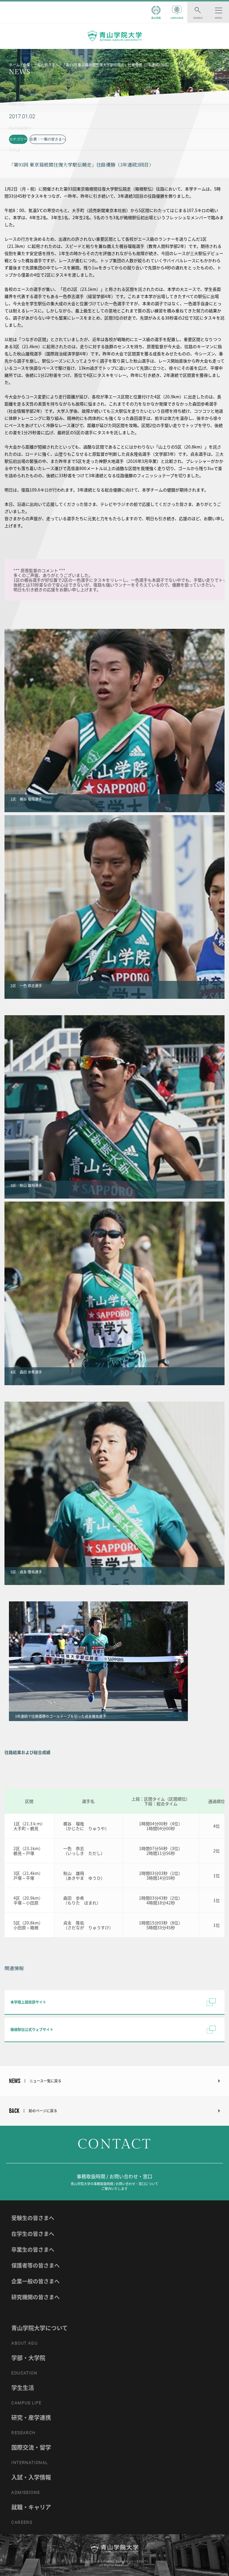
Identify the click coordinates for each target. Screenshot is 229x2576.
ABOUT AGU (24, 2343)
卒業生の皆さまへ (33, 2249)
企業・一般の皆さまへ (48, 139)
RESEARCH (23, 2433)
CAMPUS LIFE (26, 2403)
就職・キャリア (31, 2507)
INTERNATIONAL (30, 2463)
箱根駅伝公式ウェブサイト (32, 2030)
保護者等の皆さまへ (35, 2265)
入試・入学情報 (31, 2477)
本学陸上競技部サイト (28, 2002)
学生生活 (23, 2388)
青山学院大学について (40, 2328)
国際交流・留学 (31, 2447)
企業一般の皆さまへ (35, 2281)
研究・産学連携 (31, 2417)
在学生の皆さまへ (33, 2234)
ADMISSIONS (25, 2492)
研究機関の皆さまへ (35, 2297)
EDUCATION (24, 2373)
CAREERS (22, 2522)
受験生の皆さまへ (33, 2218)
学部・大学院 (28, 2358)
